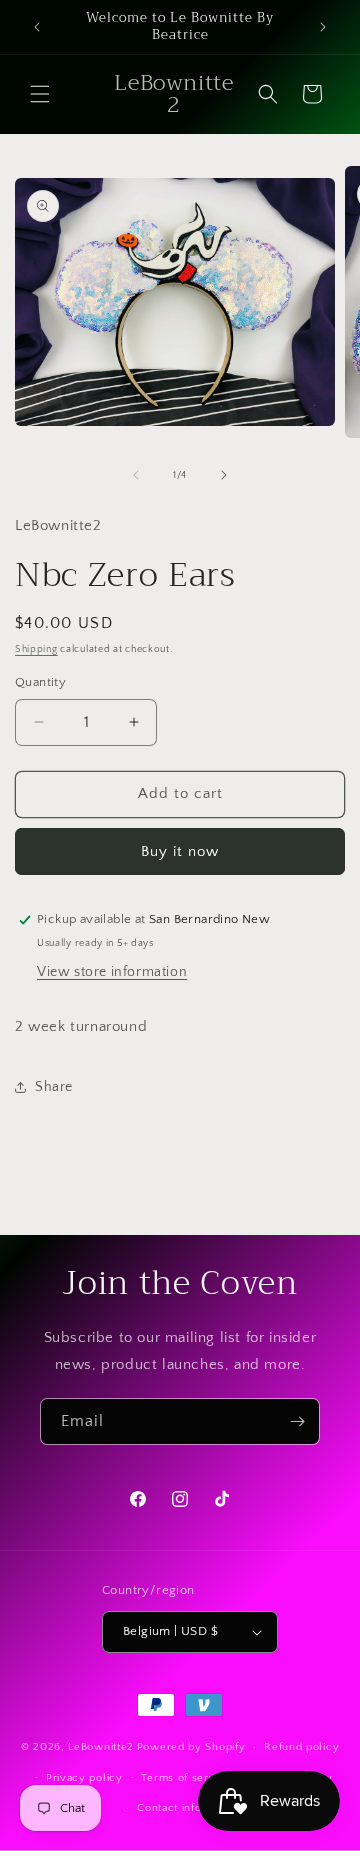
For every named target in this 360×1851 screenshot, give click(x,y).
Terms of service (186, 1778)
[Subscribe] (297, 1421)
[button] (40, 94)
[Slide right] (224, 475)
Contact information (189, 1808)
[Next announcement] (323, 27)
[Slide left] (136, 475)
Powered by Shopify (191, 1747)
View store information (112, 972)
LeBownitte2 (101, 1747)
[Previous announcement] (37, 27)
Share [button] (54, 1087)
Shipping (36, 649)
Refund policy (301, 1747)
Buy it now (180, 851)
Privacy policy (84, 1778)
